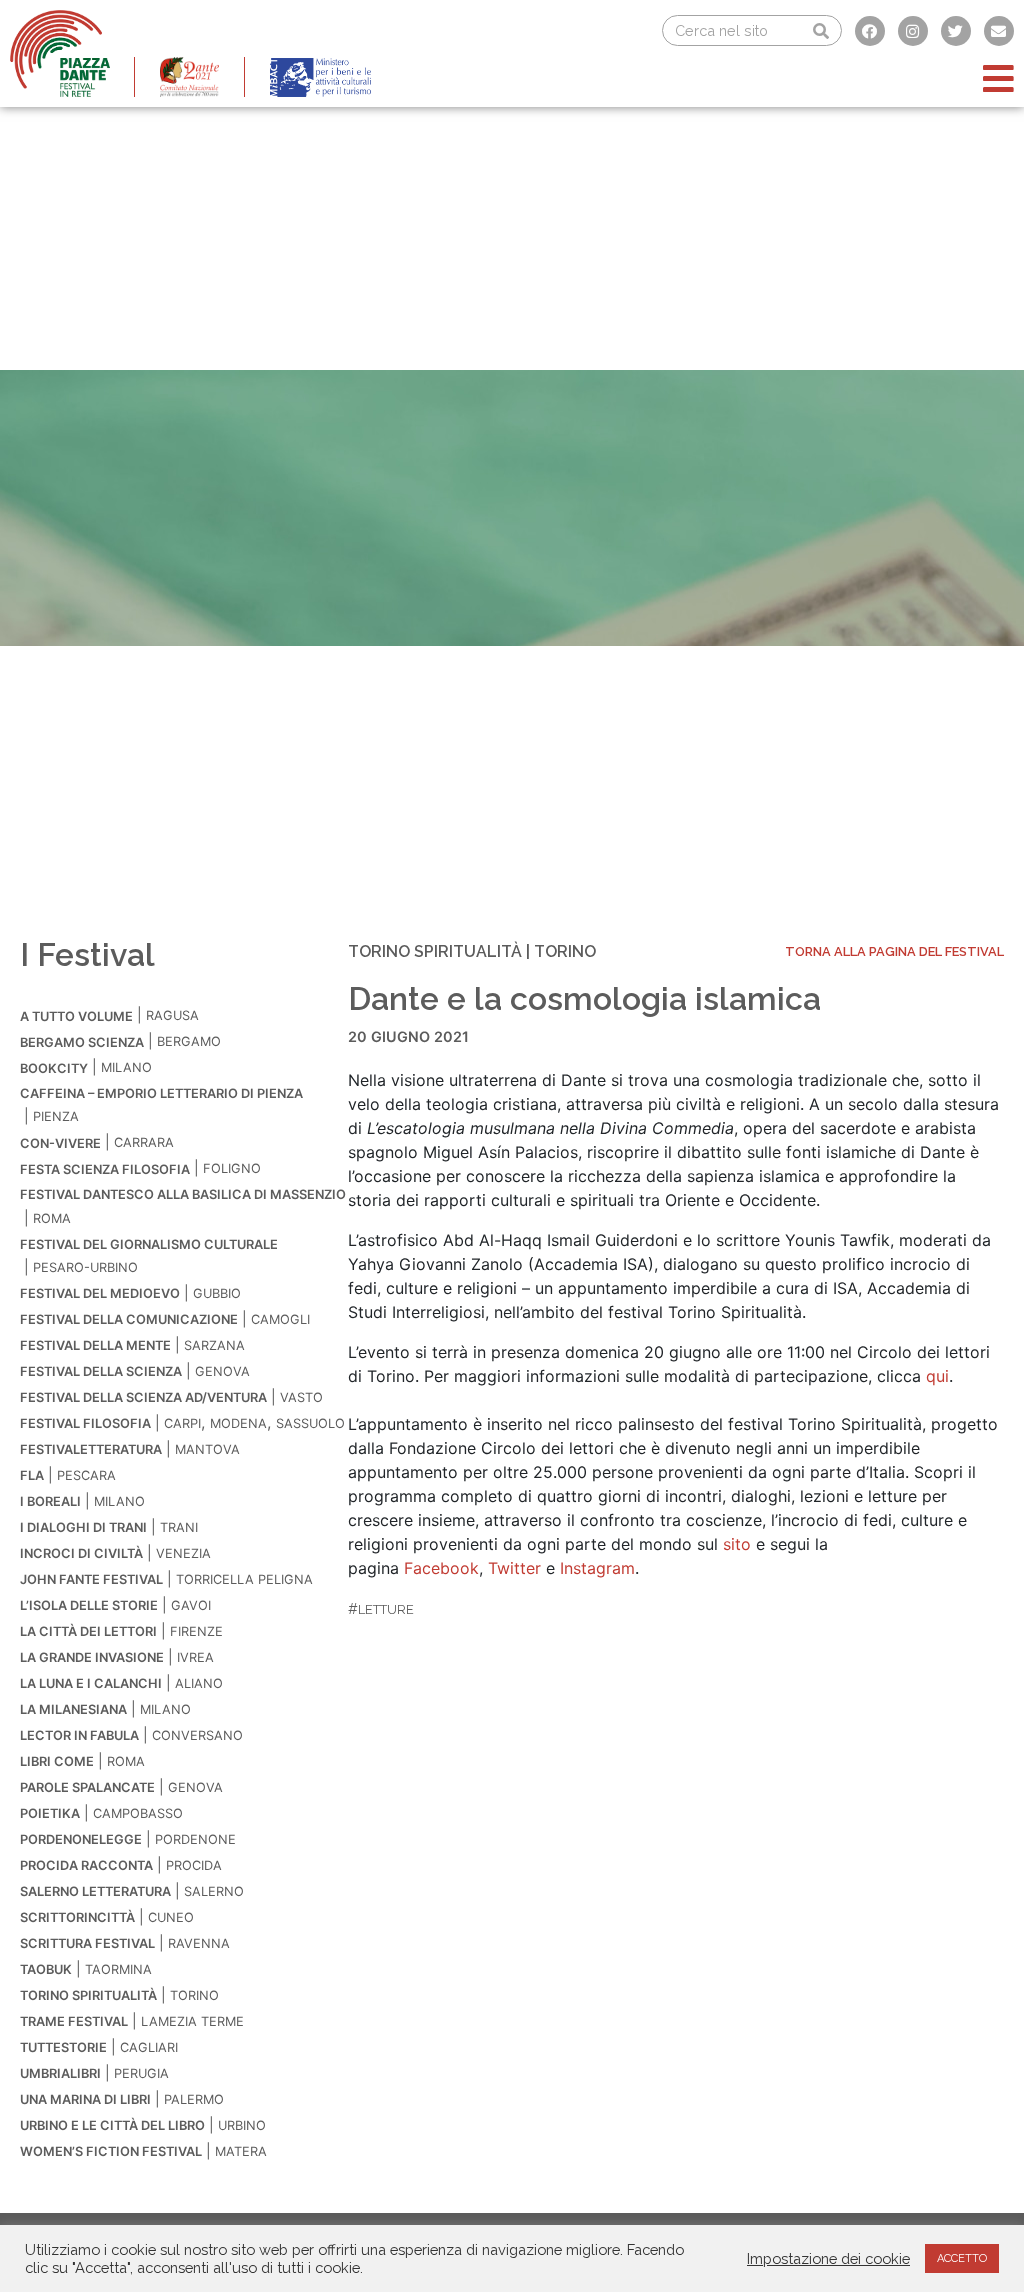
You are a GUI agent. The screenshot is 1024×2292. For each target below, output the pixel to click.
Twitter (514, 1568)
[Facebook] (870, 31)
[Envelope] (999, 31)
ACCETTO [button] (962, 2258)
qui (937, 1376)
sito (737, 1544)
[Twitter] (956, 31)
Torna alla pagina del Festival (894, 951)
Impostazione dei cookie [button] (828, 2258)
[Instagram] (913, 31)
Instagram (597, 1568)
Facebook (441, 1568)
